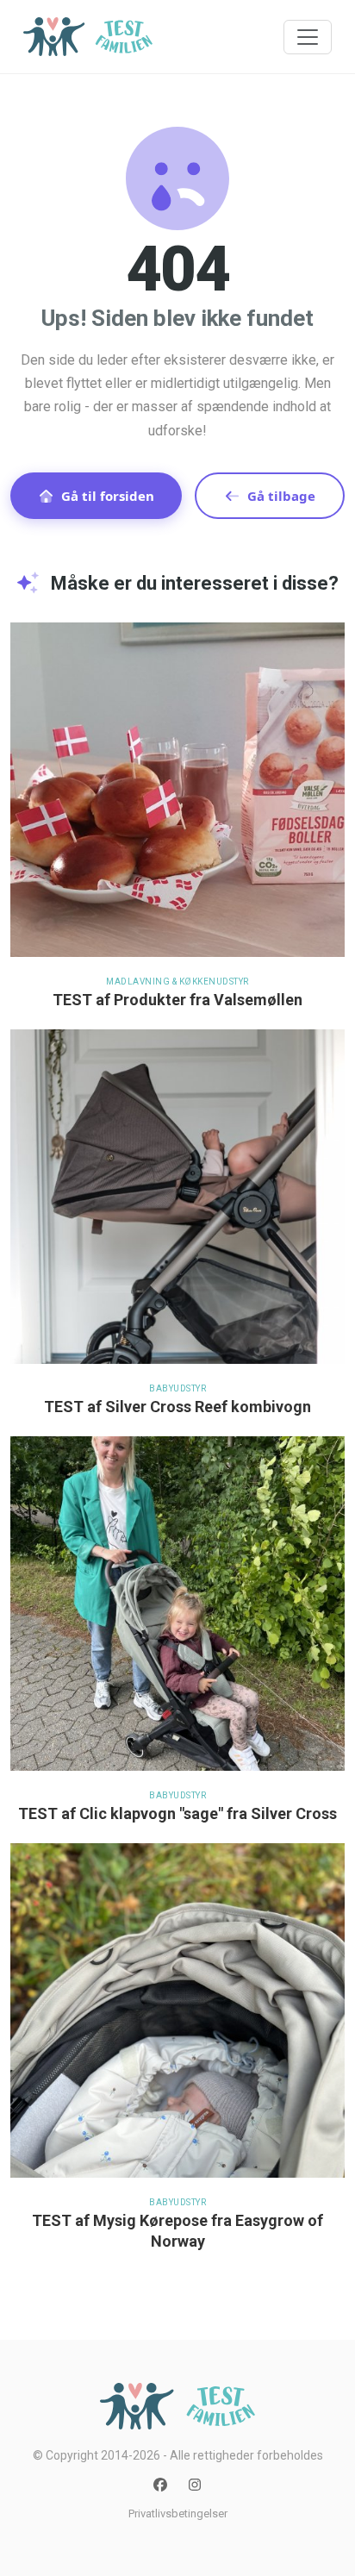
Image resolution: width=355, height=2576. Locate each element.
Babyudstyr (177, 1388)
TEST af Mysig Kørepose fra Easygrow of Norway (177, 2231)
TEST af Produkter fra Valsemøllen (177, 1000)
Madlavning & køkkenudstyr (177, 982)
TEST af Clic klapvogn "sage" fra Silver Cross (177, 1813)
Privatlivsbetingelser (178, 2513)
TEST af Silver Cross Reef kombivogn (177, 1407)
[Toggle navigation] (308, 37)
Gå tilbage (281, 496)
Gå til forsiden (108, 496)
